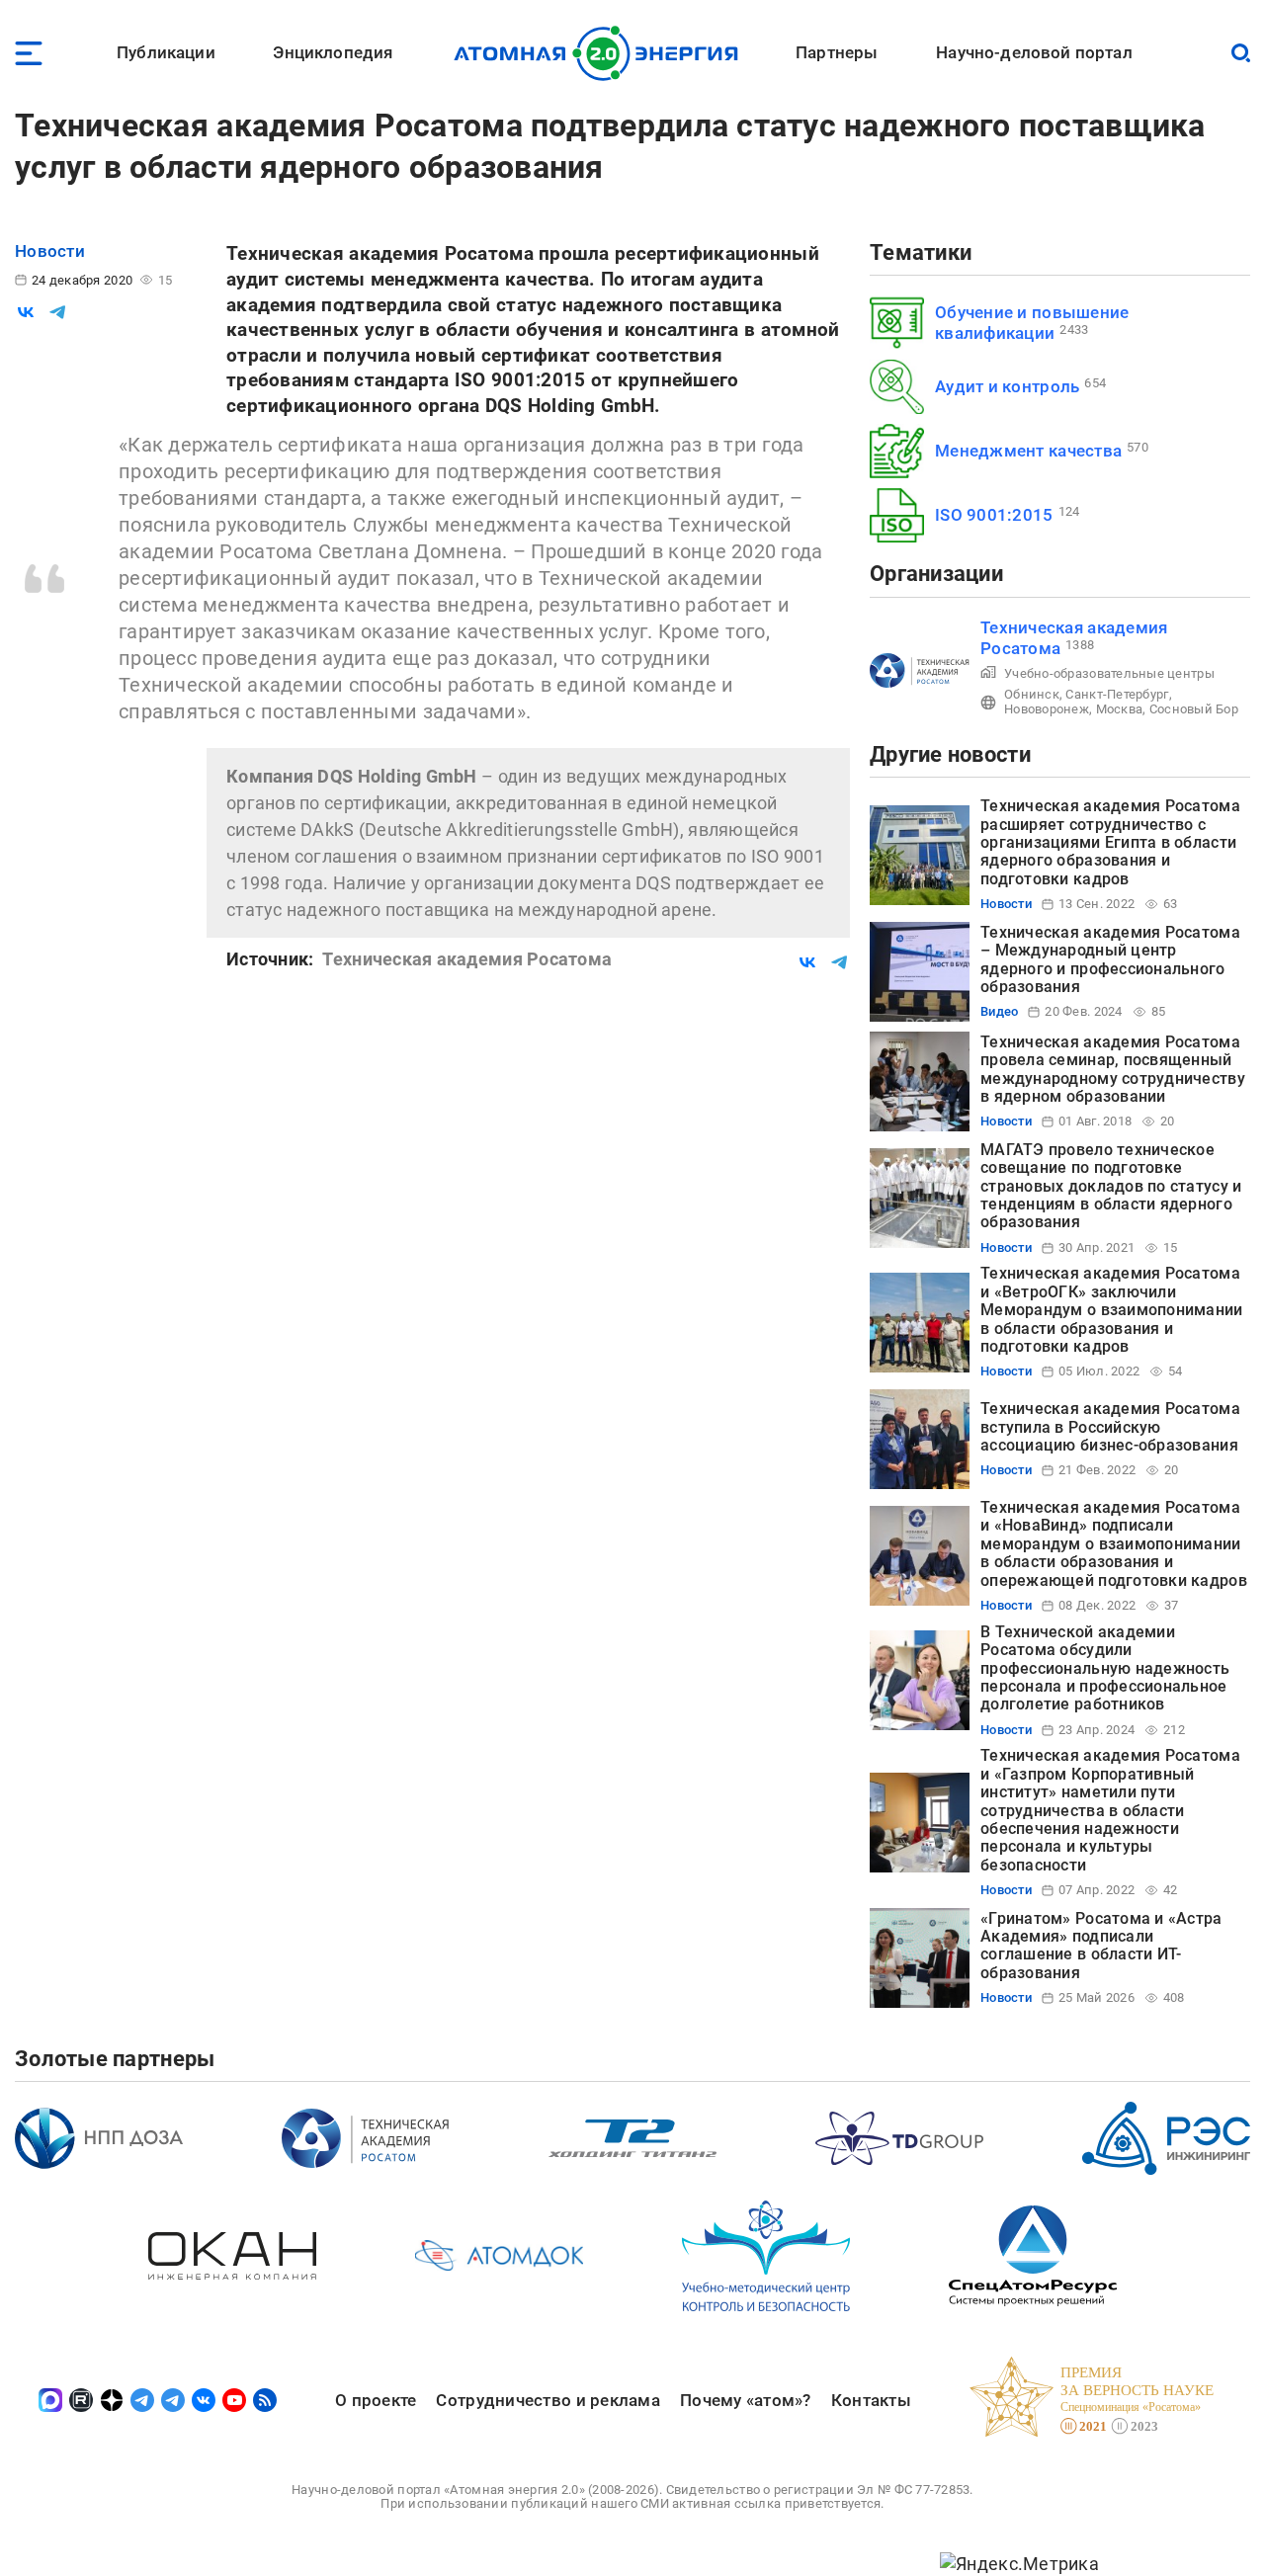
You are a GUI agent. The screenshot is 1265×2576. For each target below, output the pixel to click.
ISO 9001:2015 (994, 515)
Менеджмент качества (1028, 451)
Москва (1120, 709)
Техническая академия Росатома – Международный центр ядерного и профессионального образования (1110, 959)
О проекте (376, 2400)
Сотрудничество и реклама (548, 2400)
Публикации (166, 52)
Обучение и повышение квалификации (1032, 323)
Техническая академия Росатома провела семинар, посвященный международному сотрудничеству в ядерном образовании (1113, 1069)
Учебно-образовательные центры (1109, 673)
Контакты (871, 2400)
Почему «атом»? (746, 2400)
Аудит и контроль (1007, 386)
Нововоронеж (1047, 709)
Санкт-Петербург (1117, 694)
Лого (601, 53)
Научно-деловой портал (1034, 52)
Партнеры (837, 52)
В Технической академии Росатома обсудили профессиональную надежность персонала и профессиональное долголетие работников (1105, 1668)
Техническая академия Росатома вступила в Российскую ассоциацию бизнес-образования (1110, 1427)
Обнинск (1032, 694)
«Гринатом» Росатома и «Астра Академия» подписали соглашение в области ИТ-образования (1101, 1946)
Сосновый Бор (1194, 709)
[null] (26, 312)
